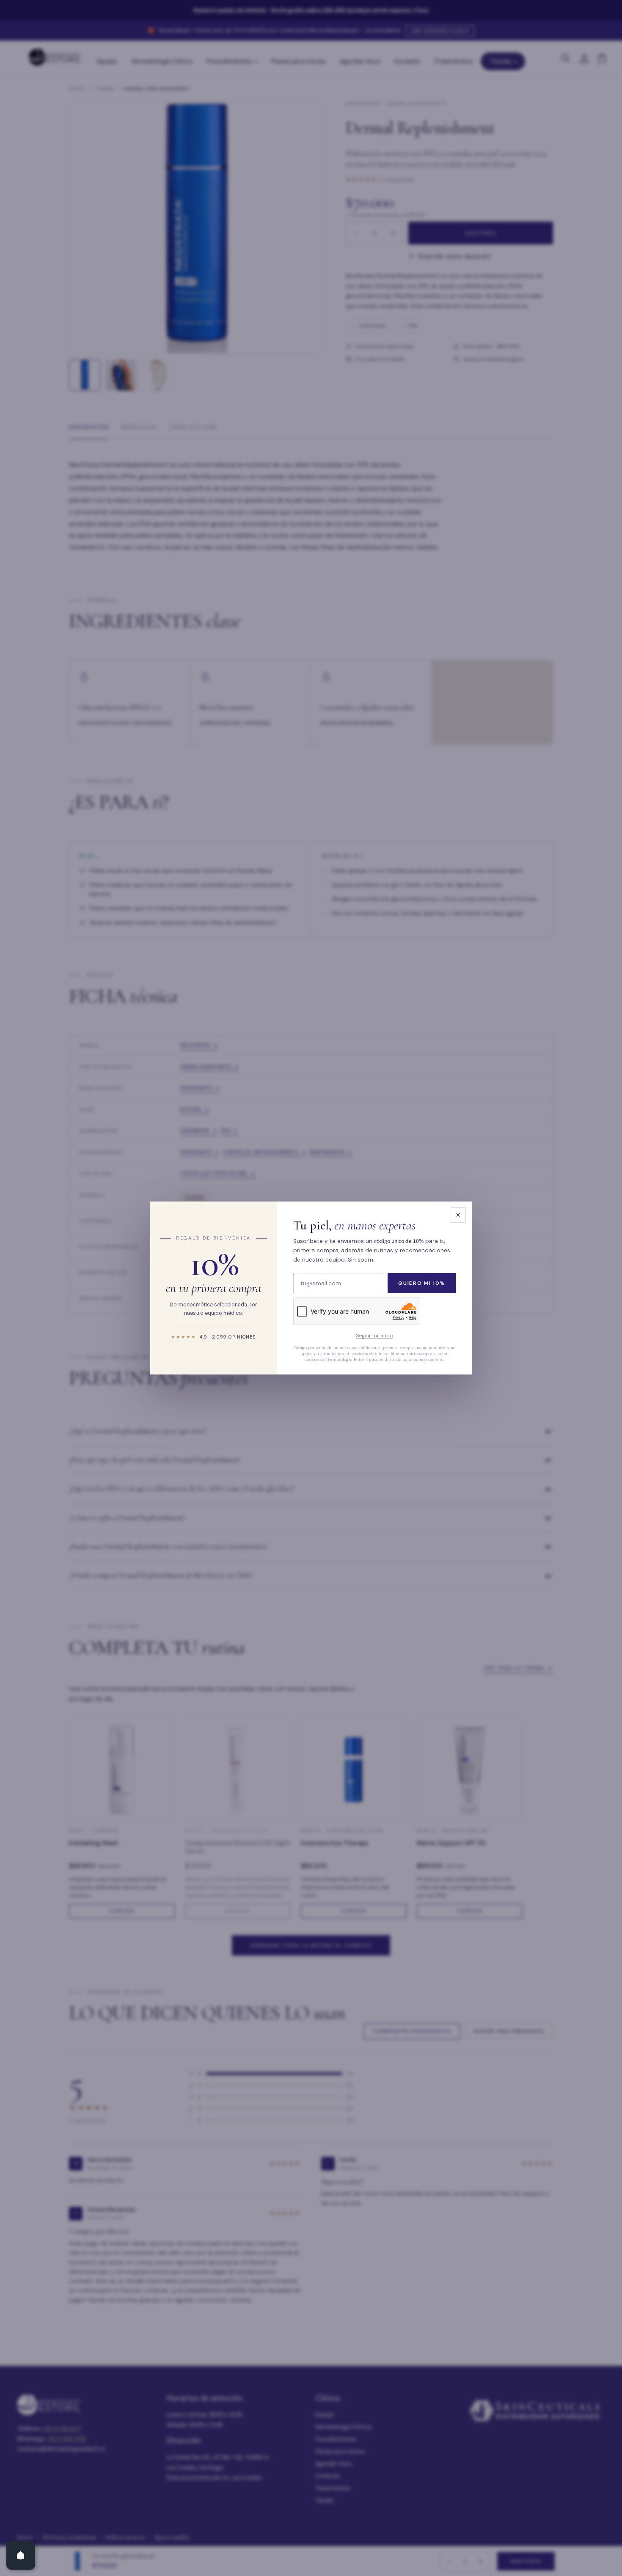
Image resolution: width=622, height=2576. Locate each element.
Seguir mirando (374, 1336)
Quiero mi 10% (422, 1283)
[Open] (21, 2555)
